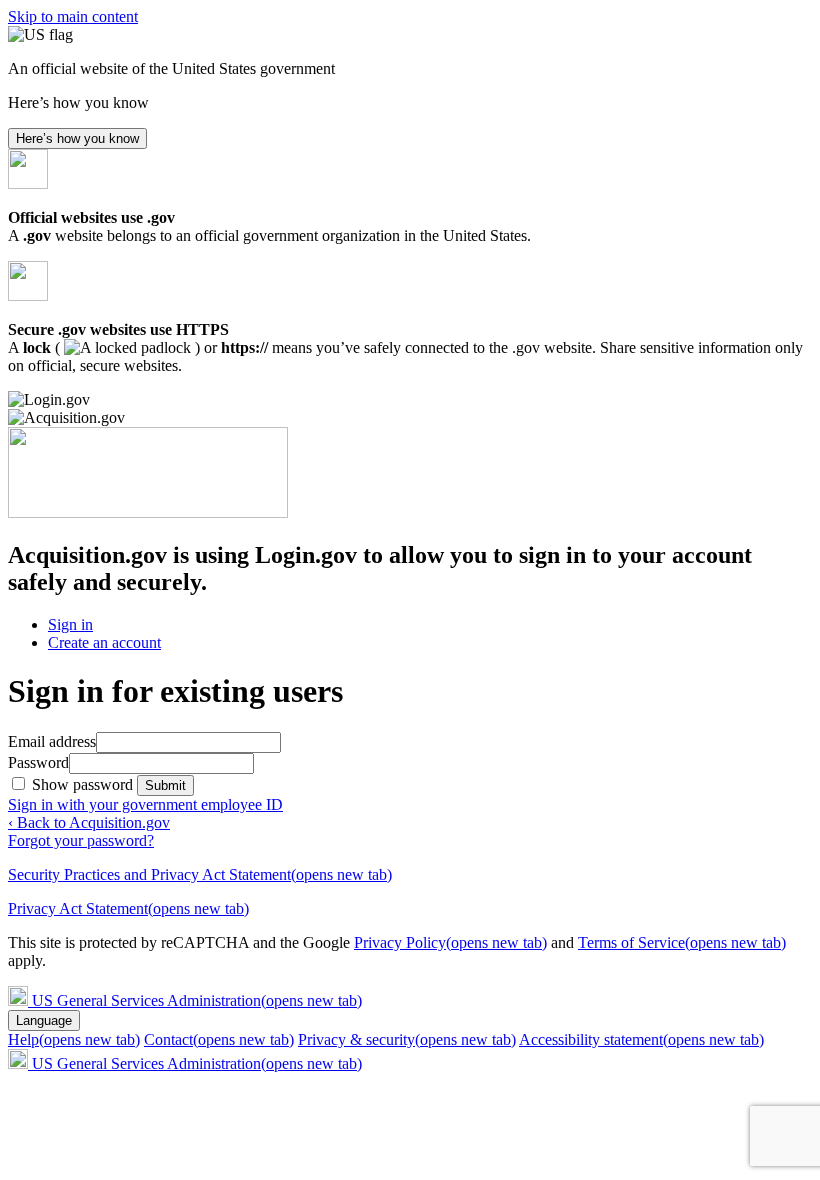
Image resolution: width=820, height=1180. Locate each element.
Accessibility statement (641, 1039)
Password (38, 762)
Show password (84, 784)
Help (74, 1039)
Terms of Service (682, 942)
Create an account (104, 642)
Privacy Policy (450, 942)
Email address (52, 741)
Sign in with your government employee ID (145, 804)
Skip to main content (73, 16)
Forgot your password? (81, 840)
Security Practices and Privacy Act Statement (200, 874)
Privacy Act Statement (128, 908)
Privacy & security (407, 1039)
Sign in (70, 624)
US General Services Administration (197, 1000)
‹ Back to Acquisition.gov (89, 822)
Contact (219, 1039)
